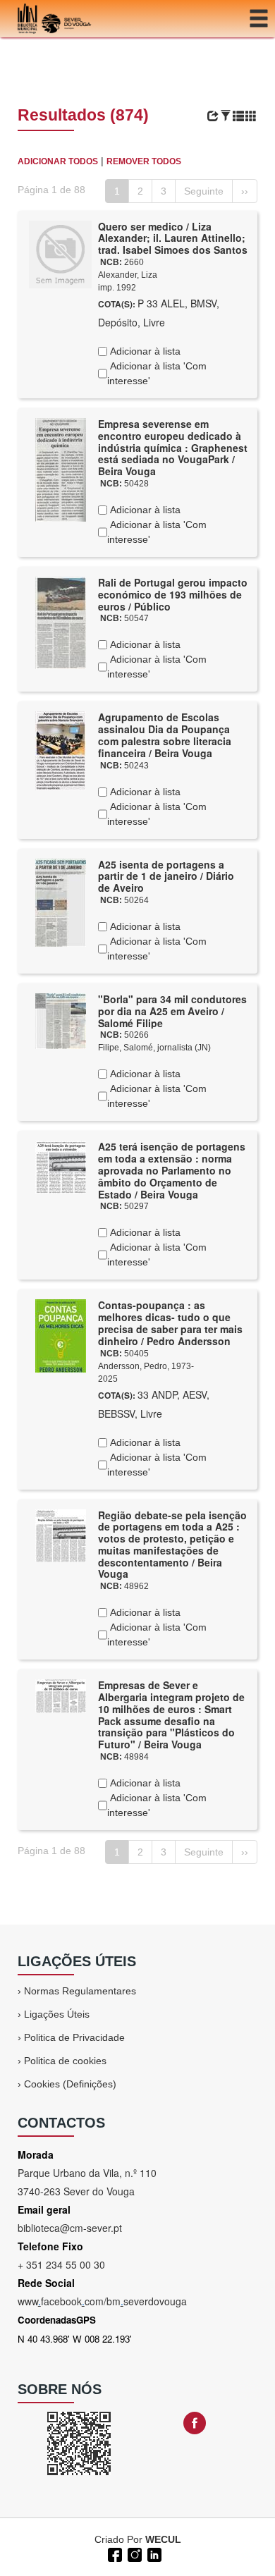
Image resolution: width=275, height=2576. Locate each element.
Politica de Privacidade (74, 2037)
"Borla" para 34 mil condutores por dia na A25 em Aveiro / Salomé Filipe (172, 1011)
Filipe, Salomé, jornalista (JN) (154, 1048)
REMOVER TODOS (144, 161)
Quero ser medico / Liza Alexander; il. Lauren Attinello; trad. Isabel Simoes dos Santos (173, 238)
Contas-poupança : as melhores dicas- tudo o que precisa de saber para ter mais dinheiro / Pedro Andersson (170, 1323)
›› (245, 191)
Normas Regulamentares (80, 1991)
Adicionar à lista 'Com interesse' (157, 373)
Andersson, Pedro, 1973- (146, 1366)
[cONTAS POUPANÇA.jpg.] (61, 1335)
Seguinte (204, 191)
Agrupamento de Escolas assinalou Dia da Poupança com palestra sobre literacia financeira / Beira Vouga (165, 735)
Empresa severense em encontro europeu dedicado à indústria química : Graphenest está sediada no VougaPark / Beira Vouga (173, 447)
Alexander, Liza (128, 275)
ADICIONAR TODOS (58, 161)
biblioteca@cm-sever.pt (70, 2228)
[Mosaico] (251, 116)
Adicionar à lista (144, 351)
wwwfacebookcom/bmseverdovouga (102, 2301)
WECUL (163, 2539)
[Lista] (238, 116)
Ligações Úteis (57, 2014)
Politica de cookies (65, 2061)
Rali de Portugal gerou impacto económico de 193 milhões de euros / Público (173, 594)
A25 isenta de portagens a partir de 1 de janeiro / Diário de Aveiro (166, 876)
